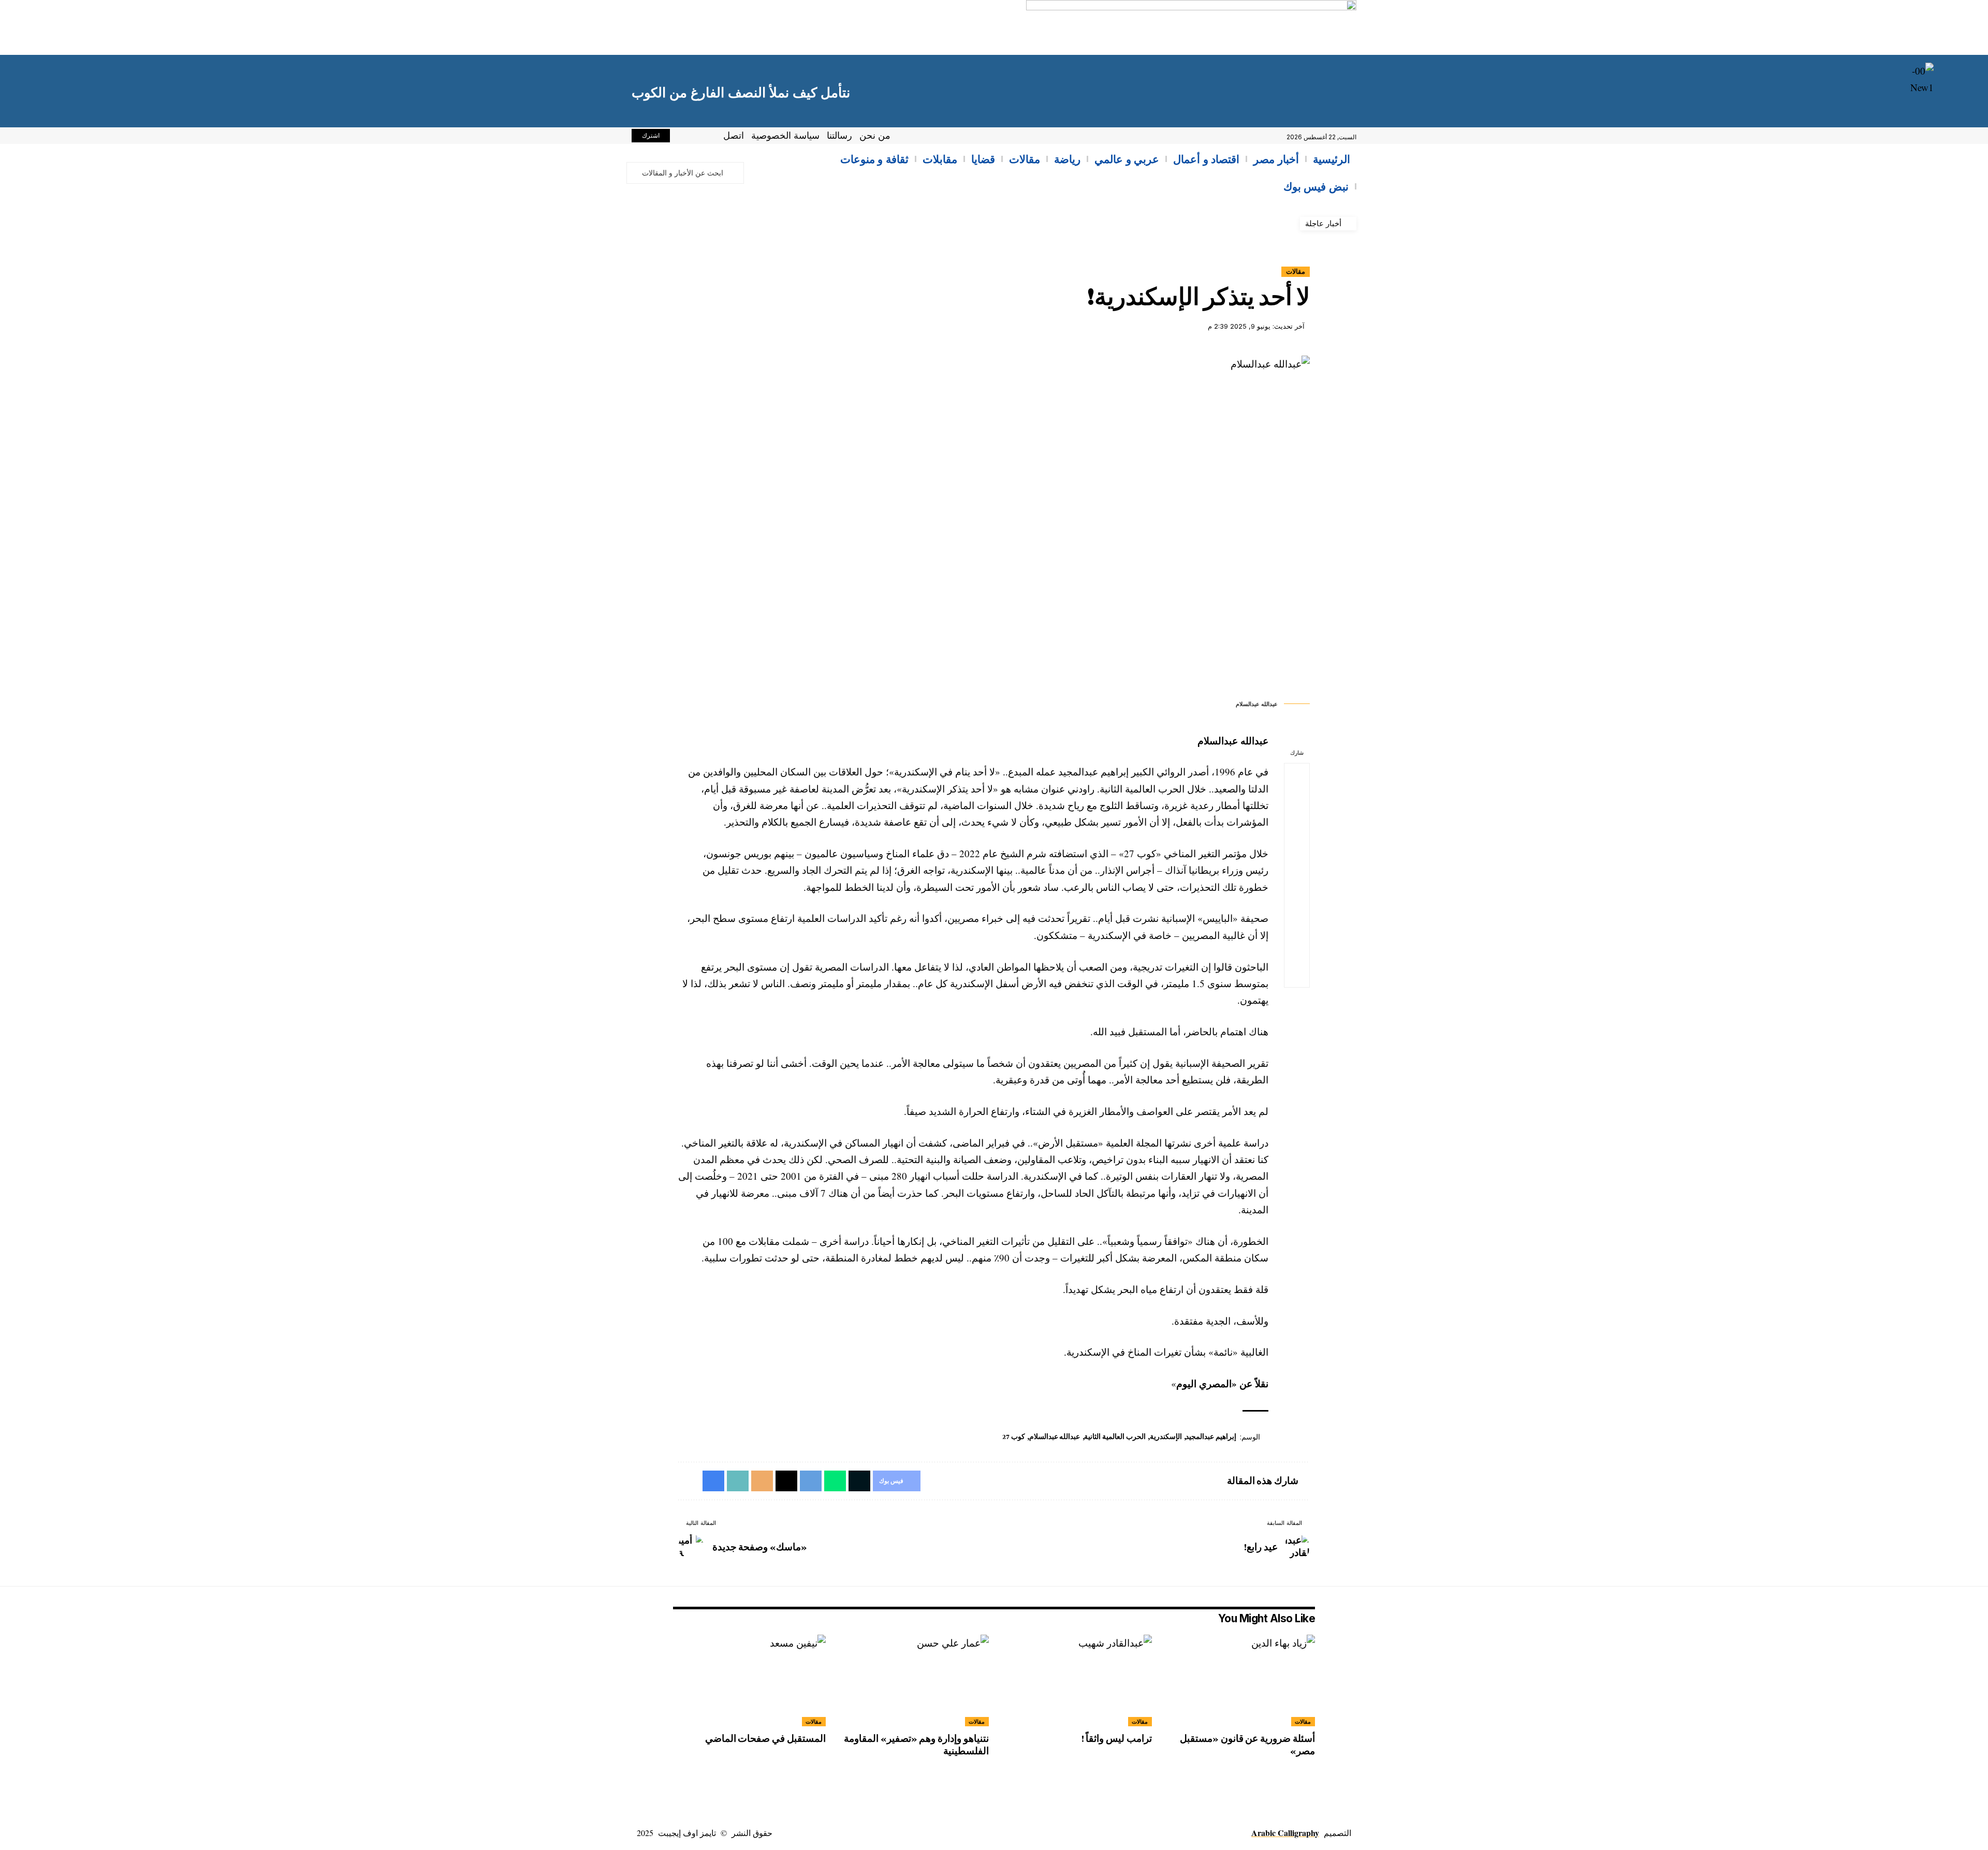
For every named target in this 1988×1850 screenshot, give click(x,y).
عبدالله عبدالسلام (1055, 1436)
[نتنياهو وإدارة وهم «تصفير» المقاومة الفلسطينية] (912, 1680)
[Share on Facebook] (1297, 776)
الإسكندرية (1166, 1436)
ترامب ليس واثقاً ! (1117, 1738)
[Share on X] (1297, 801)
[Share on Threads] (1297, 875)
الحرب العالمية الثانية (1115, 1436)
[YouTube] (683, 137)
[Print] (1297, 950)
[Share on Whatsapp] (1297, 826)
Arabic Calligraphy (1285, 1833)
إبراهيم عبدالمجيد (1211, 1436)
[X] (695, 137)
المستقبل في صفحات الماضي (765, 1738)
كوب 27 (1014, 1436)
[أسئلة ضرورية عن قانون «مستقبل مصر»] (1239, 1680)
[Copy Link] (1297, 925)
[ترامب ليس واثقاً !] (1076, 1680)
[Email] (1297, 900)
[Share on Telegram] (1297, 850)
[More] (1297, 975)
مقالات (1296, 271)
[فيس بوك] (706, 137)
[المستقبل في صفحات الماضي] (749, 1680)
